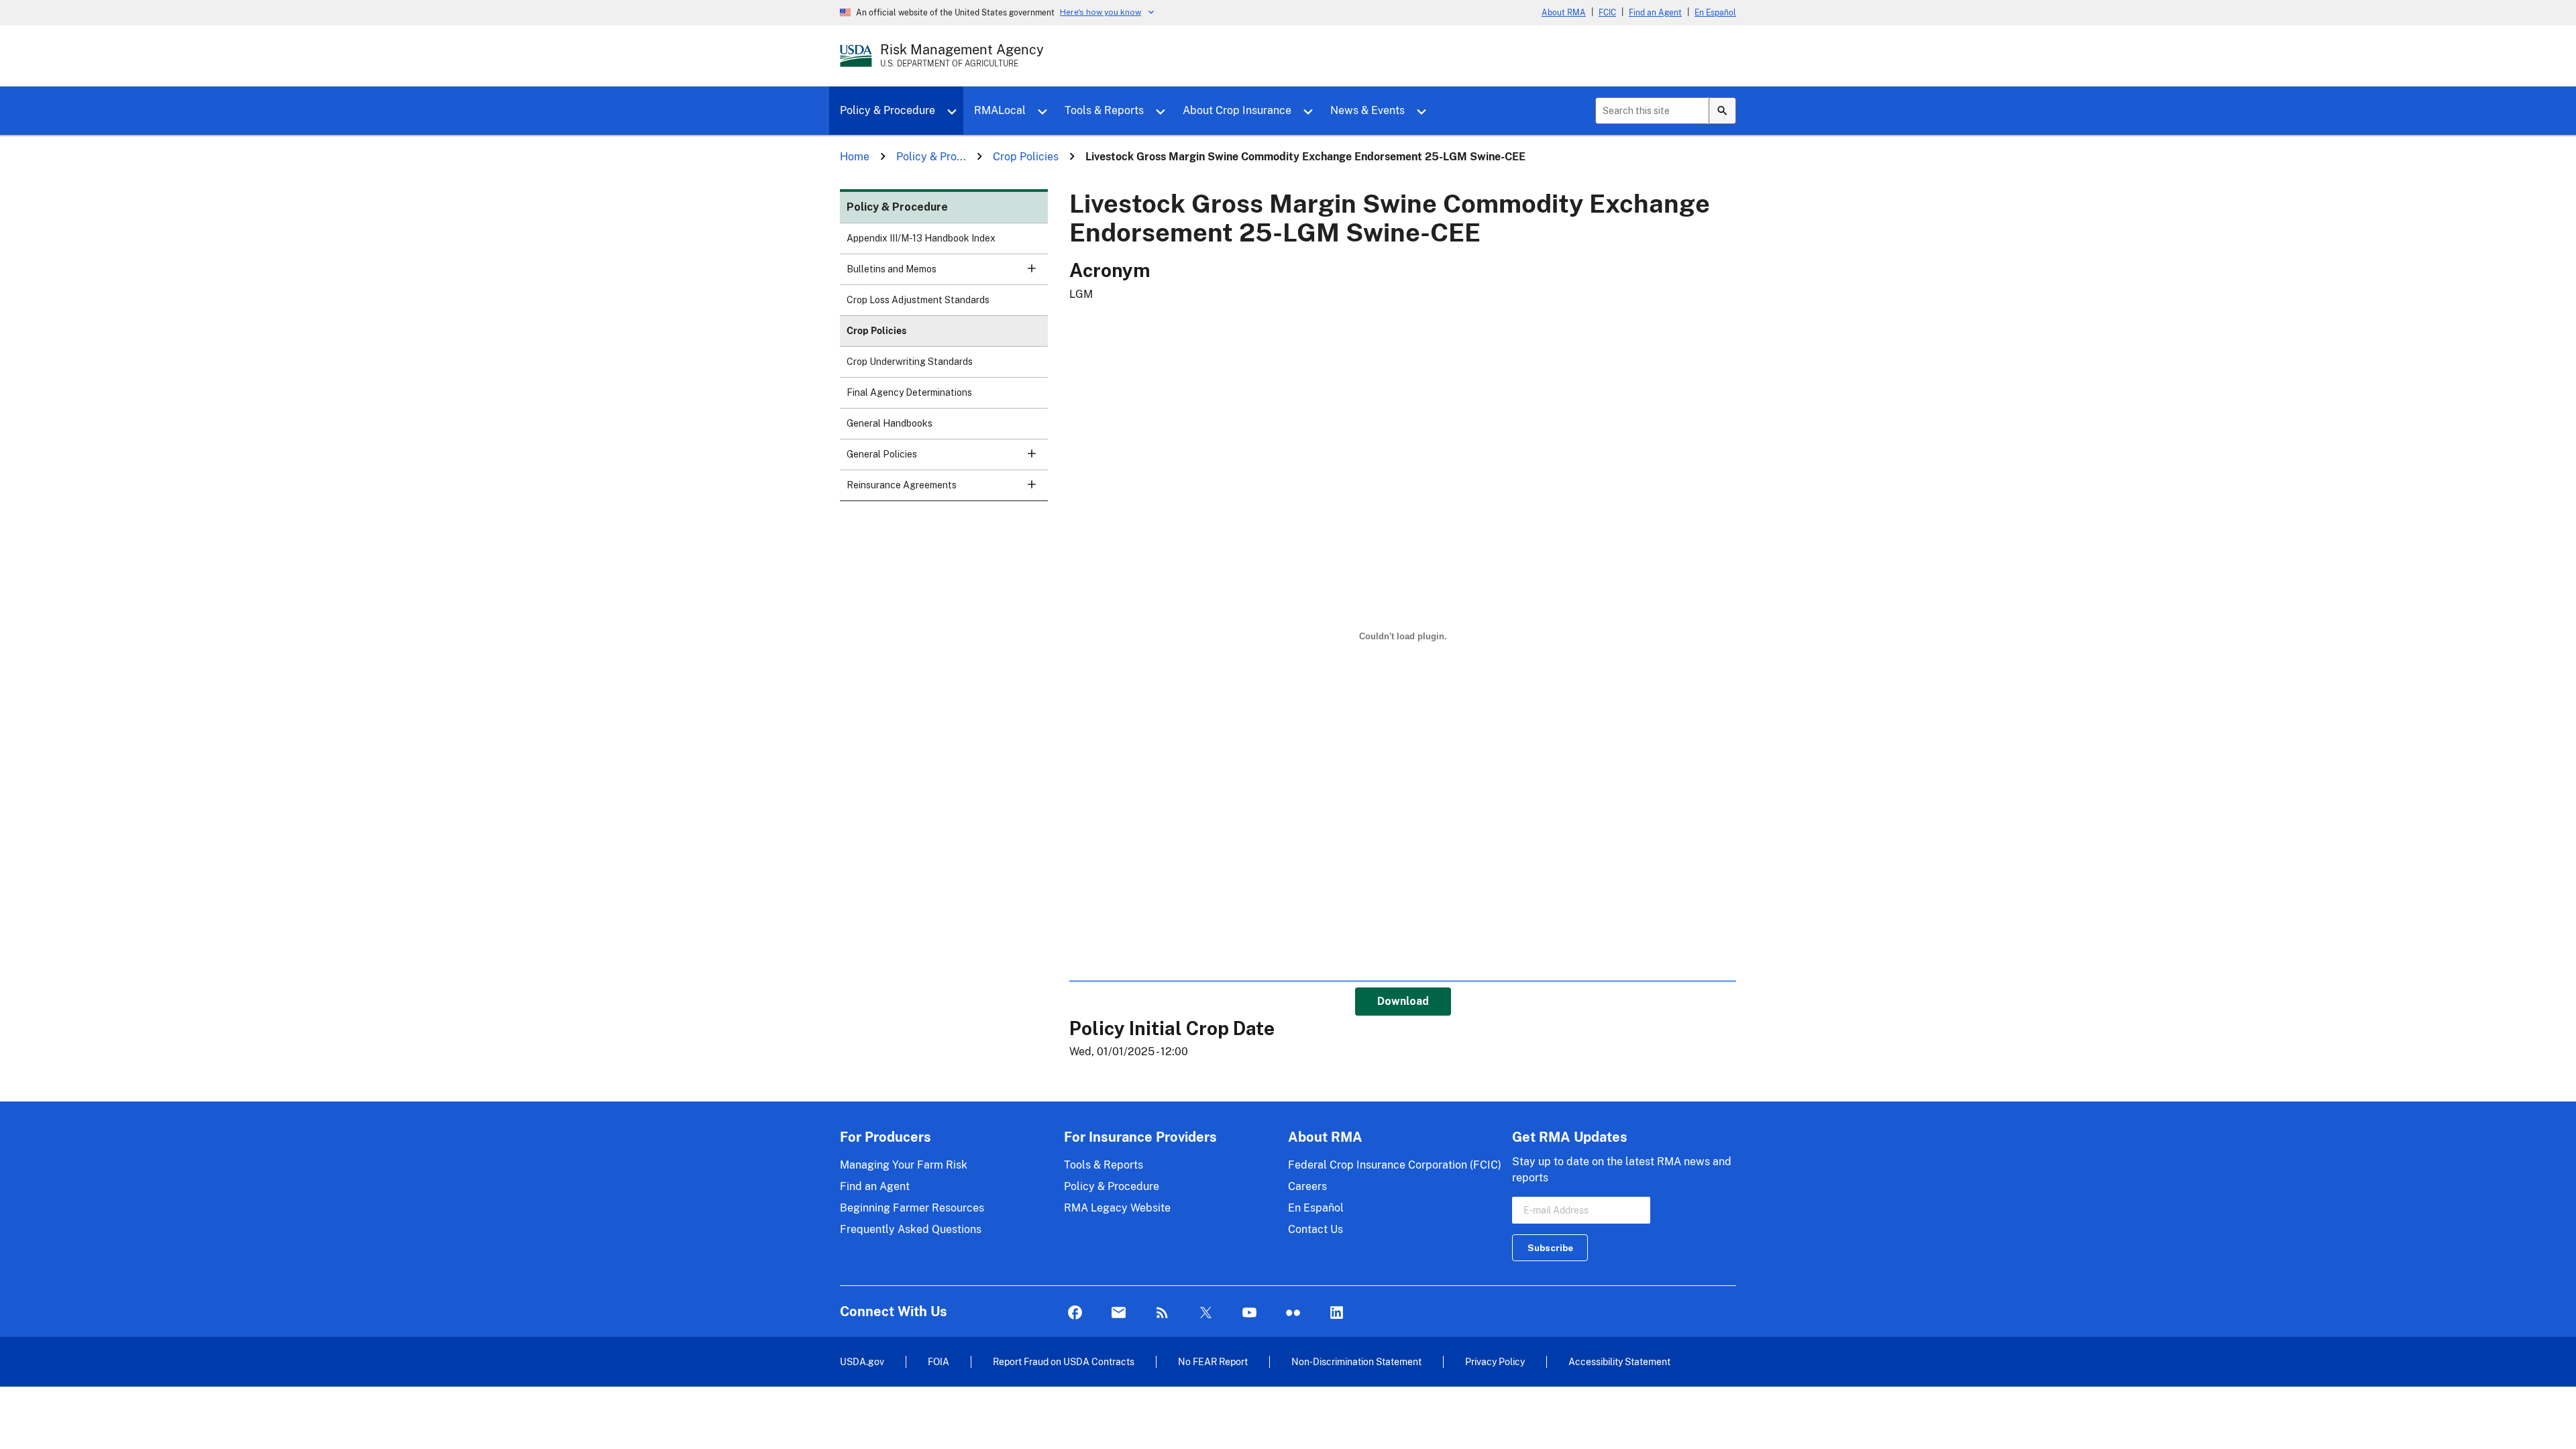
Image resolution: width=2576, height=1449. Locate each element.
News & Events (1367, 110)
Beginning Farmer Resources (912, 1208)
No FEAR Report (1213, 1361)
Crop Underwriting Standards (910, 362)
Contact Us (1316, 1229)
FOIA (938, 1361)
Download (1403, 1001)
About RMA (1564, 13)
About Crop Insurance (1237, 110)
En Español (1715, 13)
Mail (1119, 1313)
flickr (1293, 1313)
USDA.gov (862, 1361)
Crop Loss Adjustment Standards (918, 300)
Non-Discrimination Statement (1356, 1361)
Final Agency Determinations (909, 392)
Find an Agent (1655, 13)
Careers (1307, 1186)
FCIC (1607, 13)
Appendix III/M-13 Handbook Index (921, 238)
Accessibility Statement (1619, 1361)
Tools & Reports (1104, 110)
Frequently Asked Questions (911, 1229)
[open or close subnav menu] (1032, 268)
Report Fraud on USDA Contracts (1064, 1361)
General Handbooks (890, 423)
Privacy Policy (1495, 1361)
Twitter (1206, 1313)
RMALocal (1000, 110)
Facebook (1075, 1313)
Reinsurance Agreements (902, 485)
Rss (1162, 1313)
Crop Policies (876, 331)
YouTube (1249, 1313)
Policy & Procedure (888, 110)
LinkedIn (1337, 1313)
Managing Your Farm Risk (904, 1165)
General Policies (882, 454)
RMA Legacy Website (1117, 1208)
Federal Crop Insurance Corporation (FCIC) (1395, 1165)
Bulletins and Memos (892, 269)
